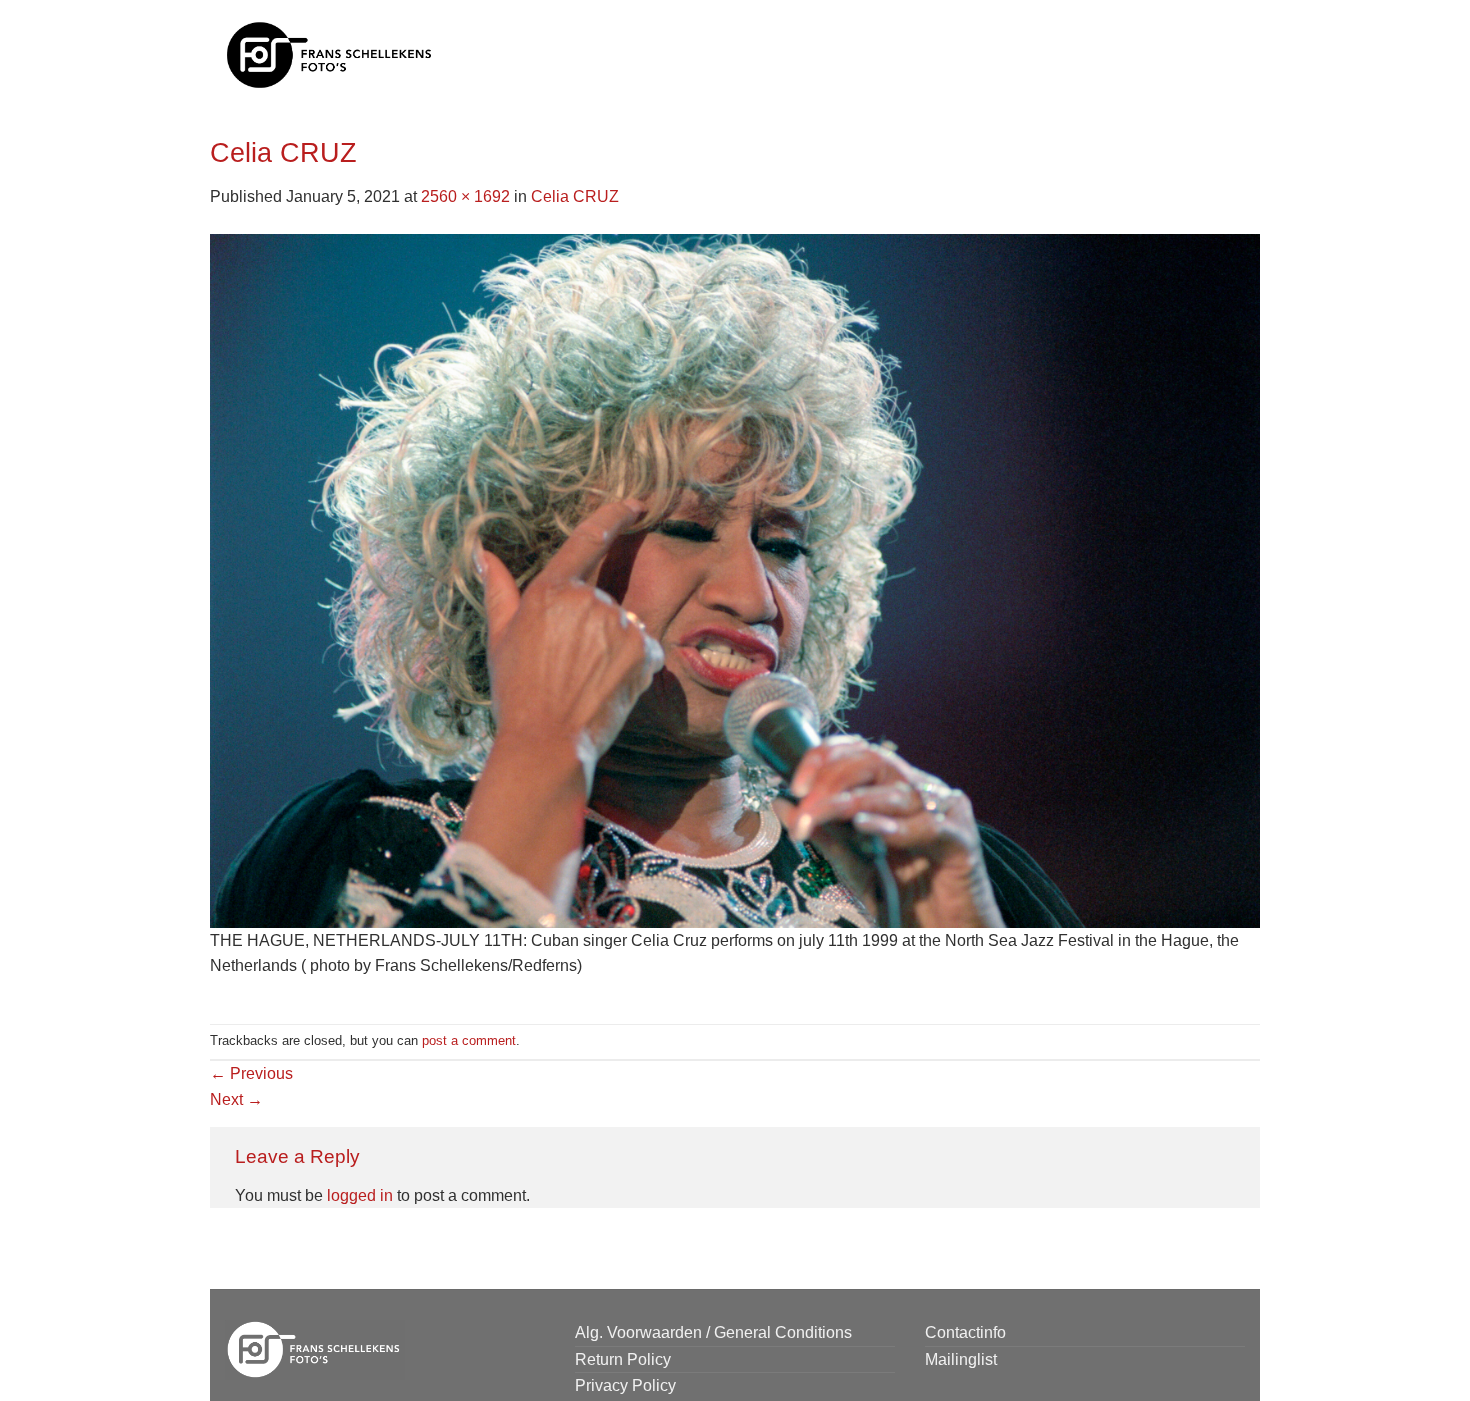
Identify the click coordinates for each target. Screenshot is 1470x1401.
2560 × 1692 (465, 196)
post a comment (469, 1040)
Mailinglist (961, 1359)
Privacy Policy (625, 1385)
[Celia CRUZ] (735, 579)
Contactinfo (965, 1332)
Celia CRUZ (575, 196)
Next (236, 1099)
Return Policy (623, 1359)
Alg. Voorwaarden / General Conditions (713, 1332)
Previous (251, 1073)
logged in (360, 1195)
